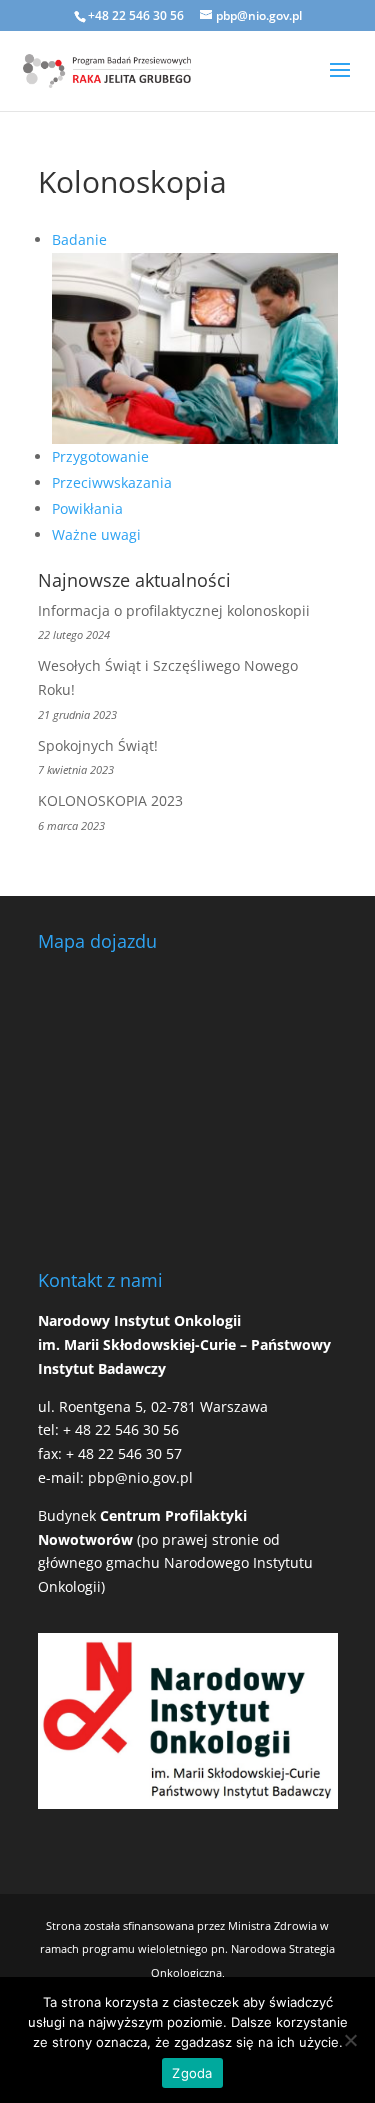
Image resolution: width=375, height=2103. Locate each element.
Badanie (79, 239)
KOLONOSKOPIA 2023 (110, 800)
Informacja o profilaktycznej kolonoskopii (174, 610)
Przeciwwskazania (112, 482)
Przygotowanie (100, 456)
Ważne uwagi (96, 534)
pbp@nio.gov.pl (140, 1477)
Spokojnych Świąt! (98, 745)
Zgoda (192, 2073)
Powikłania (87, 508)
